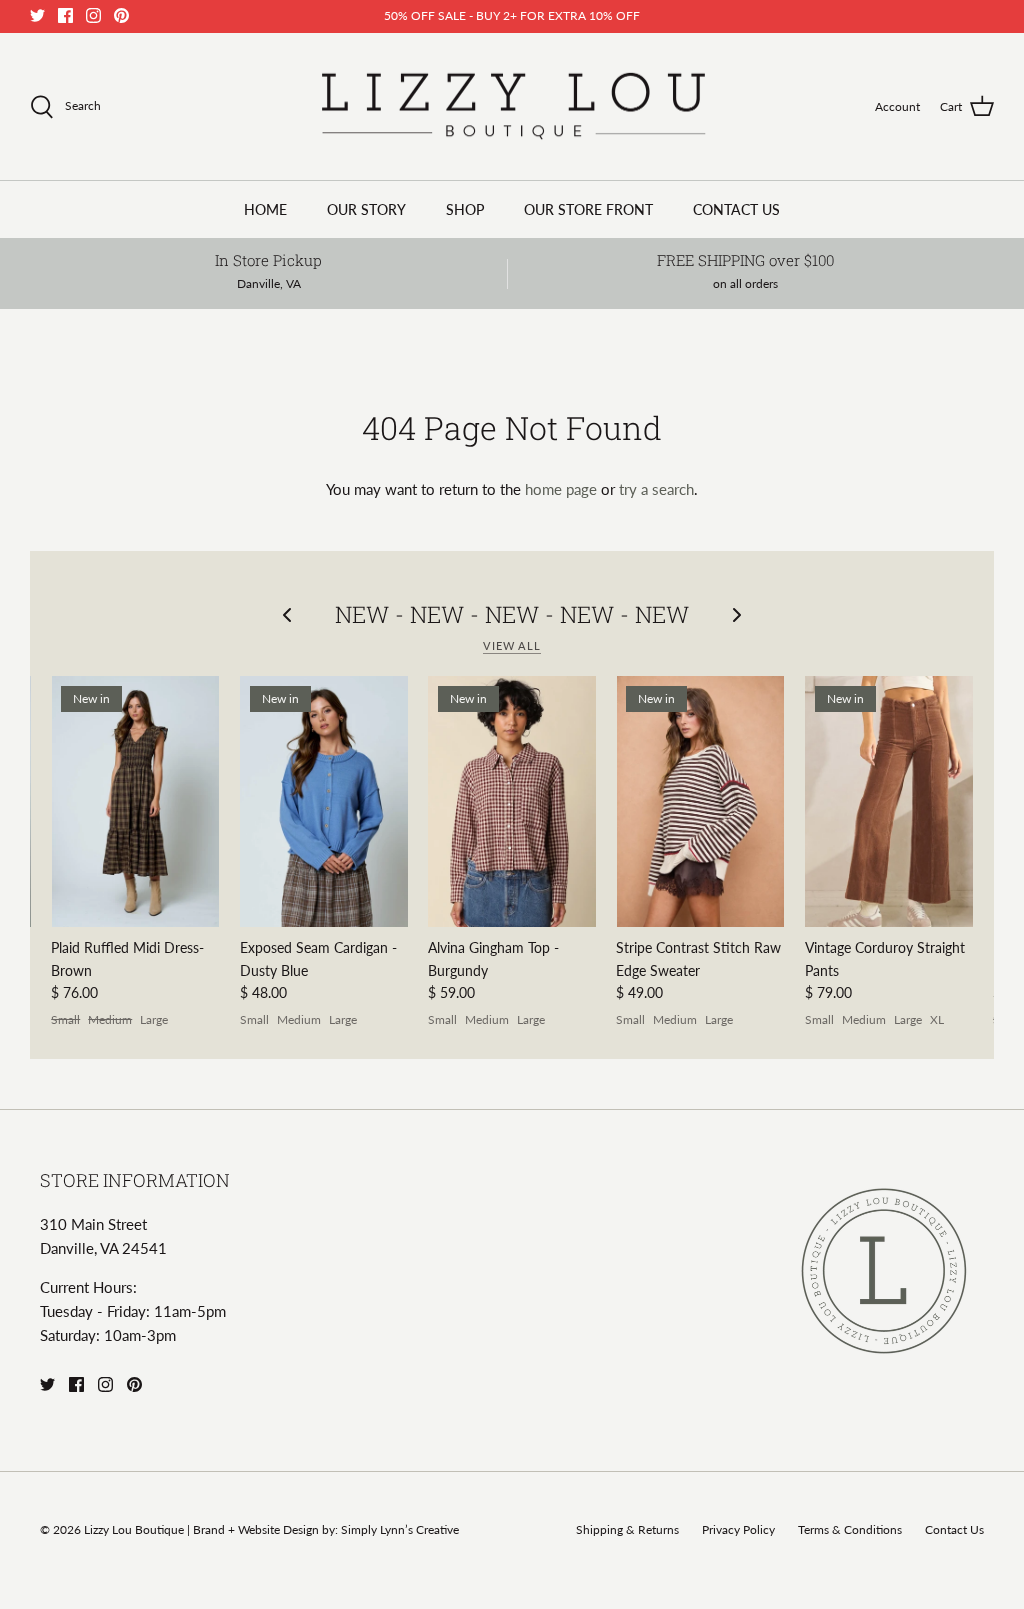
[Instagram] (93, 15)
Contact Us (954, 1529)
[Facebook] (65, 15)
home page (561, 489)
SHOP (465, 209)
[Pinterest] (121, 15)
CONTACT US (736, 209)
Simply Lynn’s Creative (400, 1529)
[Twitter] (37, 15)
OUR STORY (366, 209)
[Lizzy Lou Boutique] (512, 107)
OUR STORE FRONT (588, 209)
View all (512, 645)
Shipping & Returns (627, 1529)
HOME (265, 209)
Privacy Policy (738, 1529)
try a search (656, 489)
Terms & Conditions (850, 1529)
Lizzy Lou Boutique (135, 1529)
